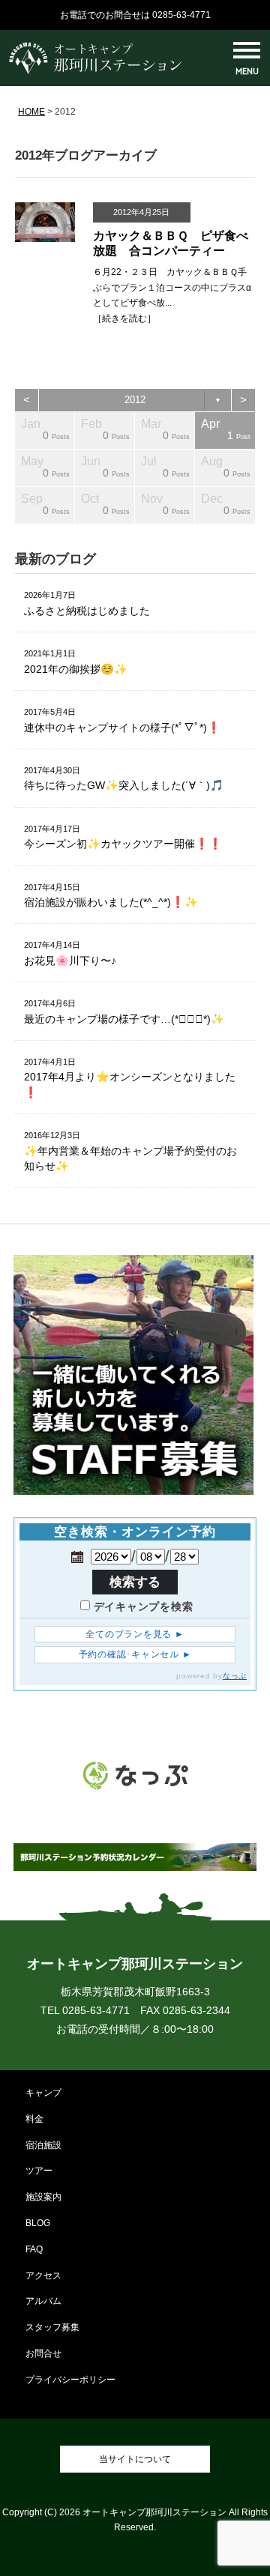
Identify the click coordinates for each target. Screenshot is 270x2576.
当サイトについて (135, 2459)
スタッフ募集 (52, 2327)
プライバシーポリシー (70, 2380)
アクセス (43, 2276)
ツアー (39, 2171)
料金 (34, 2119)
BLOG (38, 2223)
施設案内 (43, 2197)
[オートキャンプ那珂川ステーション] (95, 71)
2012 (135, 400)
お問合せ (43, 2353)
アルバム (43, 2301)
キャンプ (43, 2093)
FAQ (34, 2249)
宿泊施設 (43, 2145)
